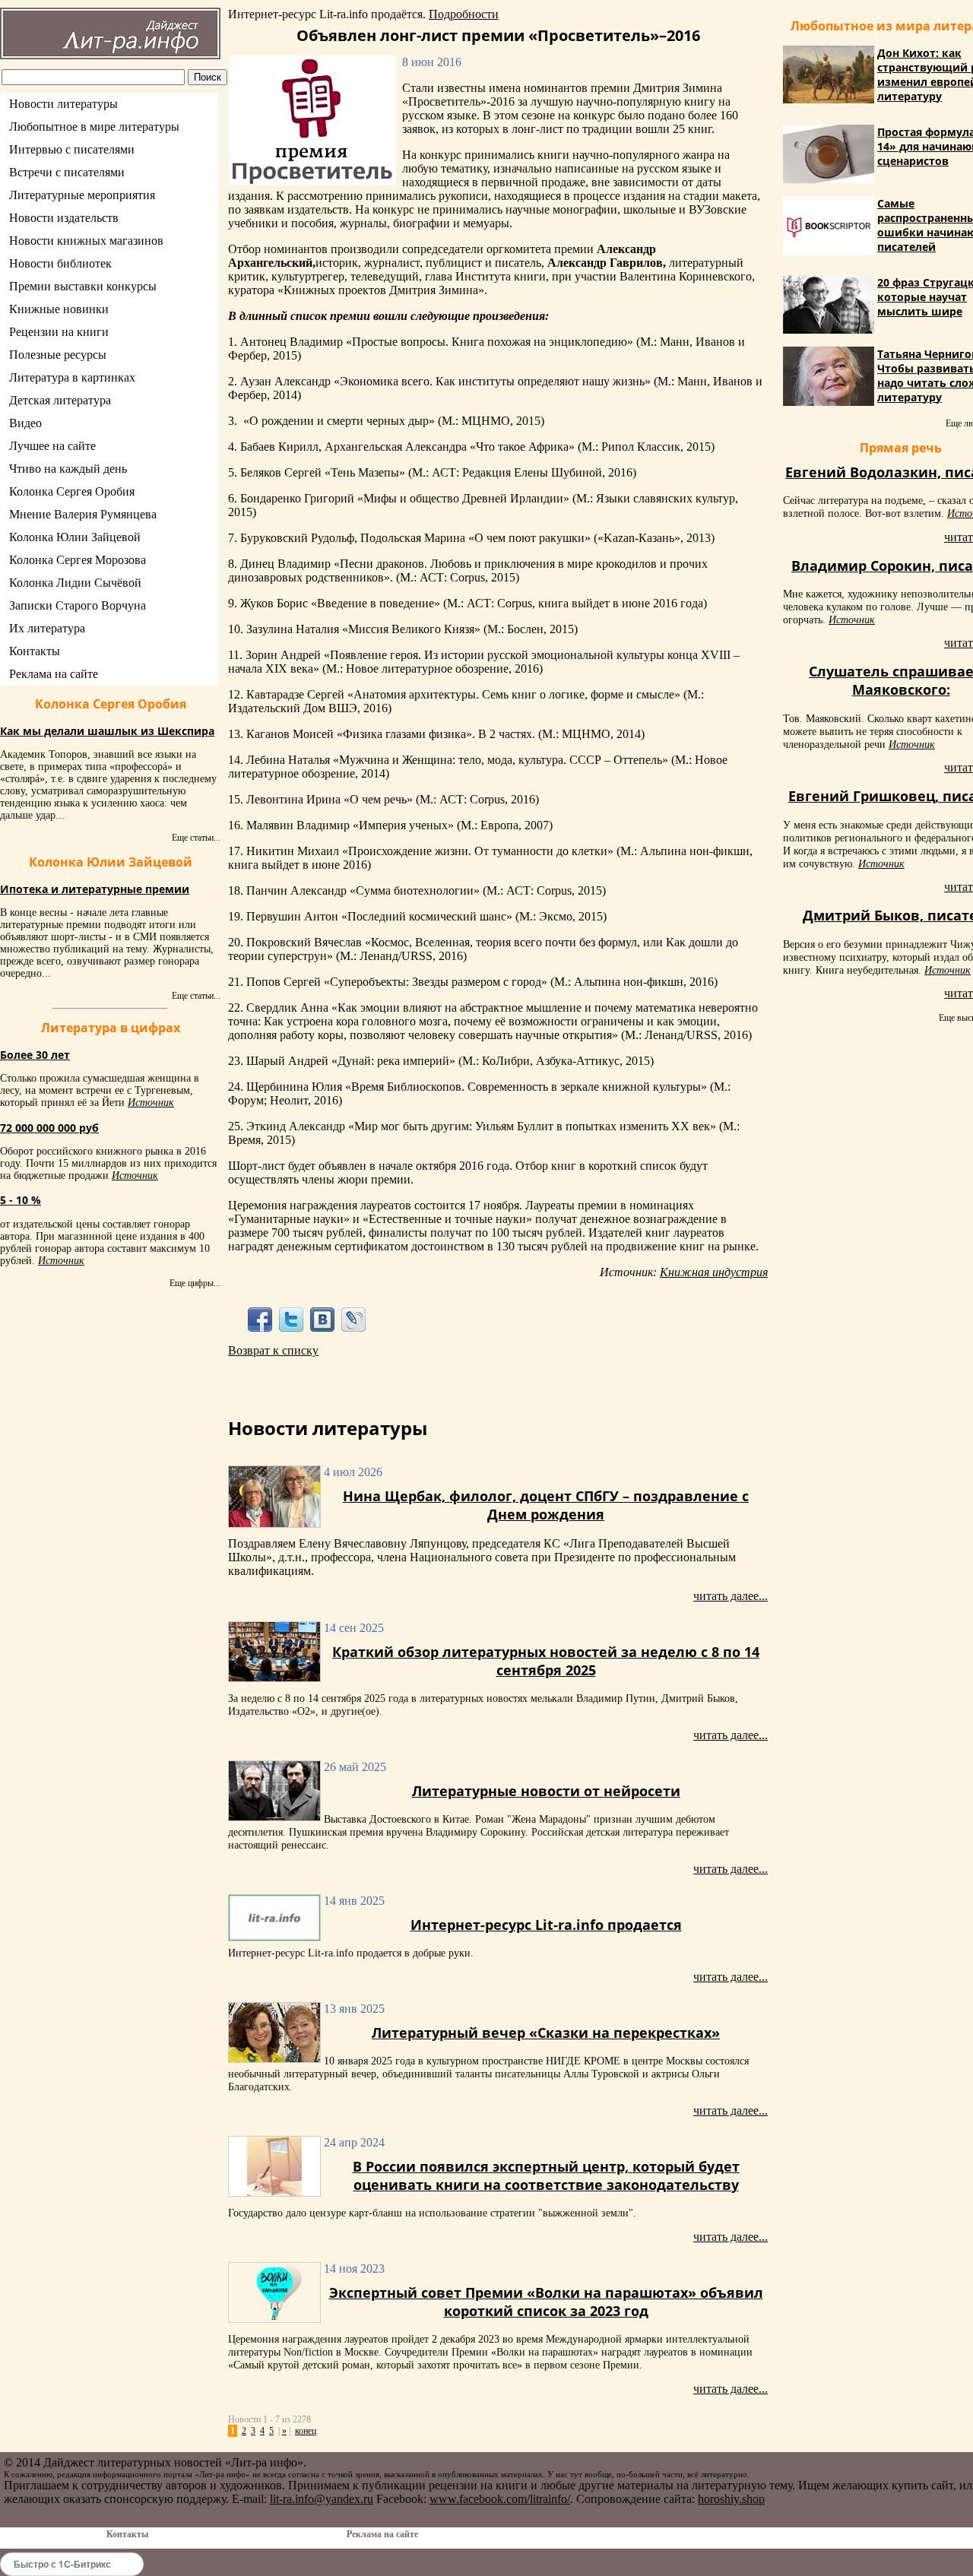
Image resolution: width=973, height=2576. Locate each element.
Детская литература (60, 400)
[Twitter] (291, 1319)
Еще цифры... (195, 1283)
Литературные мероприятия (82, 195)
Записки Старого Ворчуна (78, 605)
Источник (151, 1103)
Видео (25, 423)
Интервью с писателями (72, 149)
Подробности (464, 14)
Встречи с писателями (67, 172)
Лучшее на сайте (52, 446)
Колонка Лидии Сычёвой (75, 583)
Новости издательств (64, 218)
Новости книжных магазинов (86, 241)
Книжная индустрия (714, 1272)
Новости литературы (63, 104)
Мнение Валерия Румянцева (83, 514)
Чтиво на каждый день (68, 469)
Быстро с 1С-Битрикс (62, 2564)
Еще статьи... (196, 838)
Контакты (35, 651)
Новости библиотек (60, 263)
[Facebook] (260, 1319)
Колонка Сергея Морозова (78, 560)
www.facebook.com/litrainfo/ (500, 2499)
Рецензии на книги (59, 332)
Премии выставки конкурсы (83, 286)
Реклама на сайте (54, 674)
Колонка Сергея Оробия (72, 491)
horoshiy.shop (731, 2499)
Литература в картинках (72, 377)
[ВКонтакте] (323, 1319)
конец (306, 2431)
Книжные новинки (59, 309)
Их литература (47, 628)
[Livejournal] (354, 1319)
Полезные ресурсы (58, 355)
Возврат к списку (273, 1350)
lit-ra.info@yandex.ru (322, 2499)
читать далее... (731, 1596)
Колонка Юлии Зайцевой (75, 537)
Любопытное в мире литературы (94, 127)
